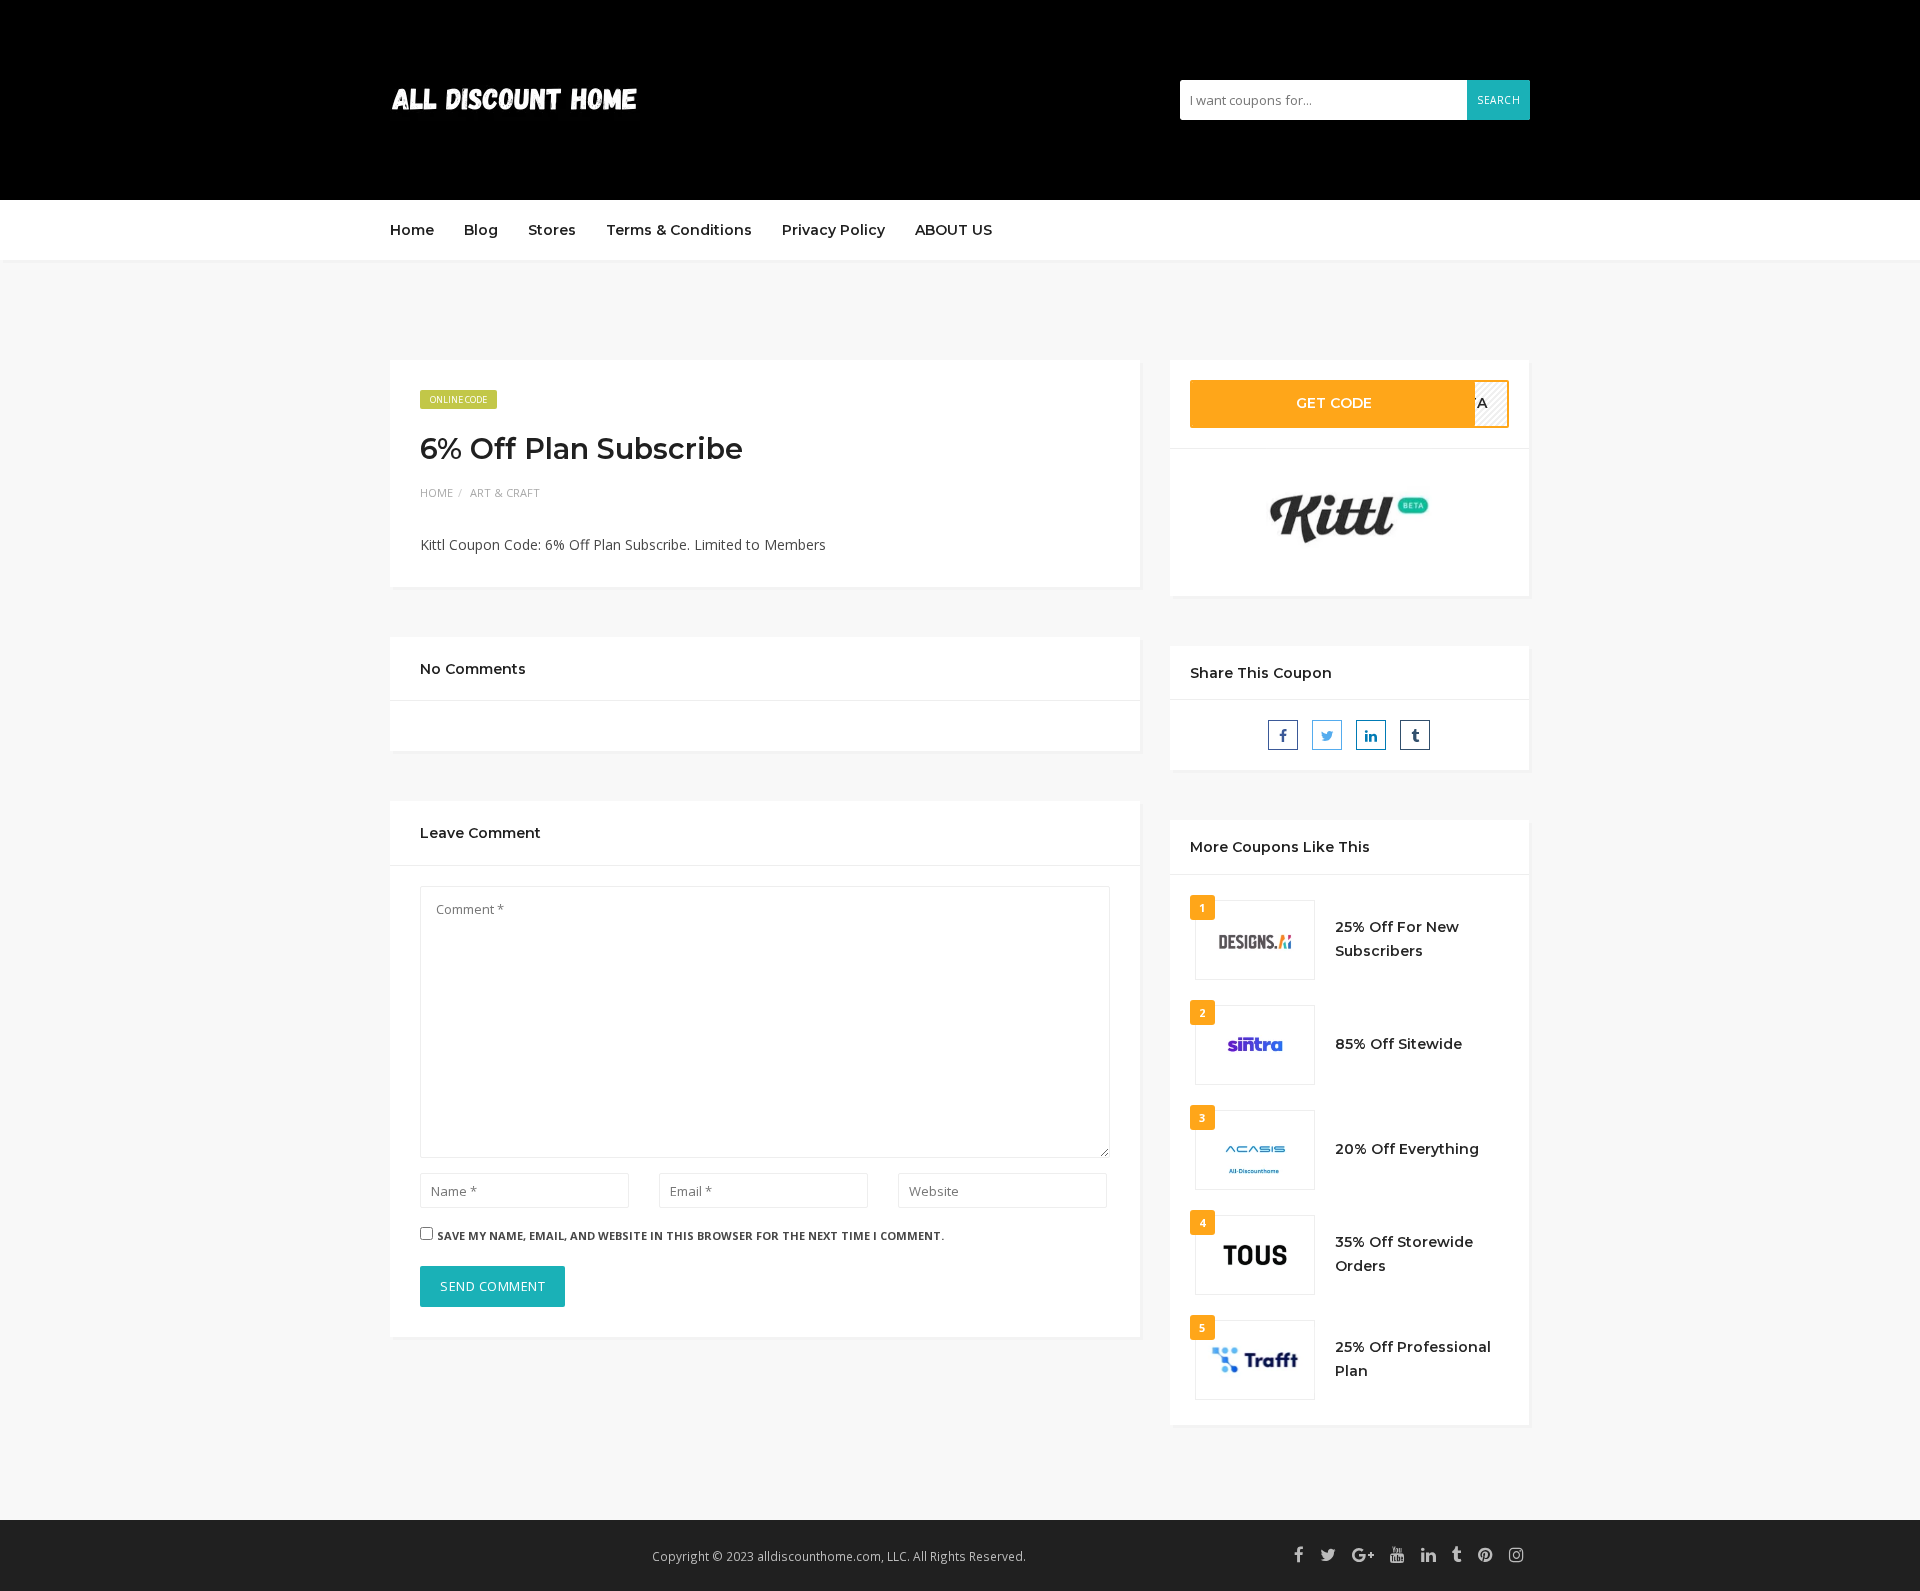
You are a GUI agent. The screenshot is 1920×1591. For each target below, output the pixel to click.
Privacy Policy (833, 230)
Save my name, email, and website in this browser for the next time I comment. (690, 1235)
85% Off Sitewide (1398, 1044)
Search (1498, 100)
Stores (552, 230)
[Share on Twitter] (1327, 735)
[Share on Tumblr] (1415, 735)
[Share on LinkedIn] (1371, 735)
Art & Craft (505, 492)
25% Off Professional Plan (1413, 1359)
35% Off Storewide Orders (1404, 1254)
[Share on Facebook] (1283, 735)
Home (412, 230)
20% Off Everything (1407, 1149)
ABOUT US (953, 230)
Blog (481, 230)
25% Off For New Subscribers (1397, 939)
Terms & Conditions (679, 230)
